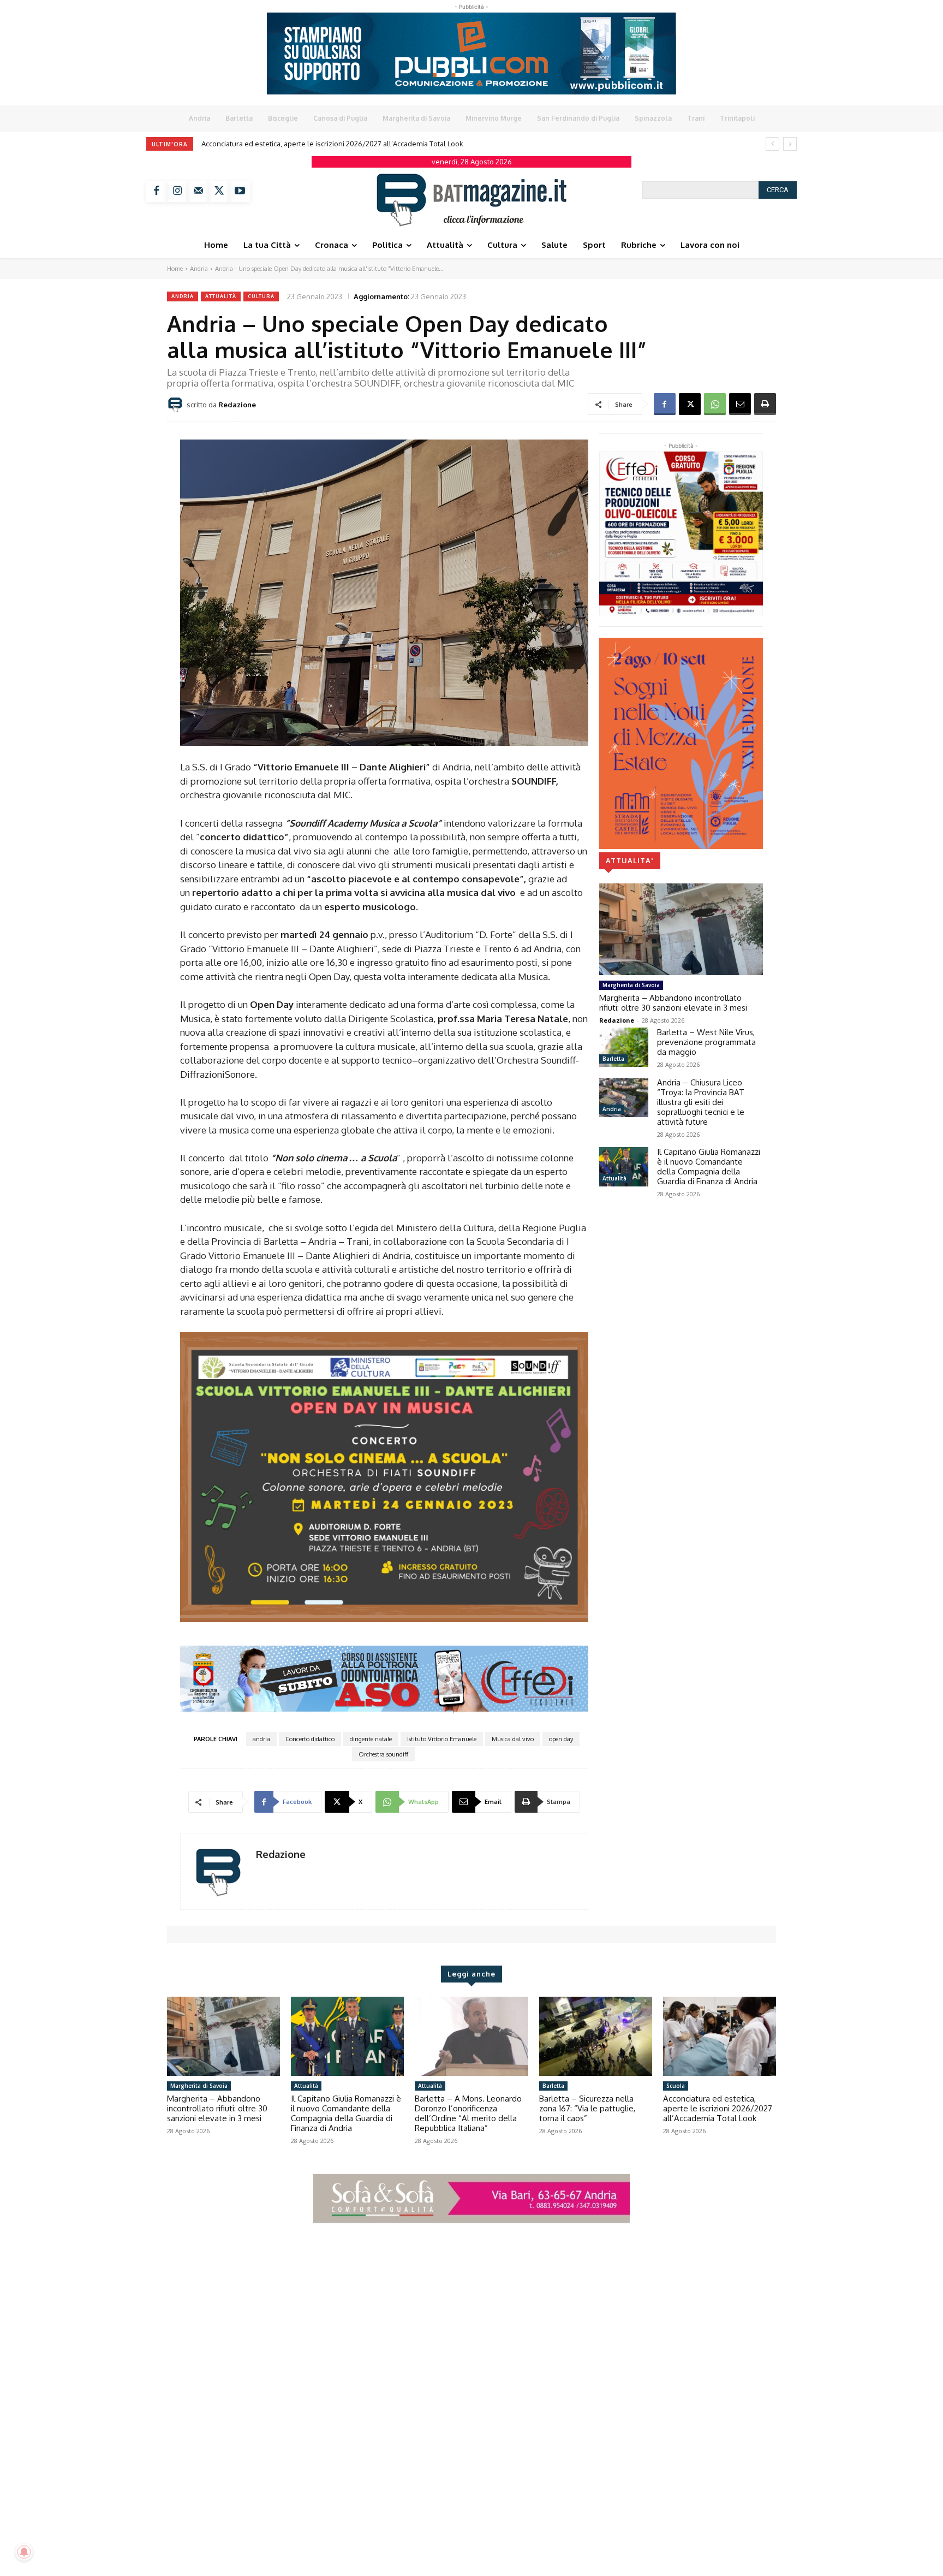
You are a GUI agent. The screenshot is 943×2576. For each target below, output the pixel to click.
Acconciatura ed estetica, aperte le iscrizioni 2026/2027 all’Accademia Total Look (718, 2108)
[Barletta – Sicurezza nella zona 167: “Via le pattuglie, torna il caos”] (596, 2036)
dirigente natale (371, 1739)
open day (561, 1739)
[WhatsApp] (715, 404)
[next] (790, 144)
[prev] (772, 144)
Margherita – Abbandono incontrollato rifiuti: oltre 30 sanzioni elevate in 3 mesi (331, 144)
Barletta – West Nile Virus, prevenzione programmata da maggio (706, 1042)
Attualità (221, 296)
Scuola (676, 2086)
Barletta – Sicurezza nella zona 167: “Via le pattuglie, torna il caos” (587, 2108)
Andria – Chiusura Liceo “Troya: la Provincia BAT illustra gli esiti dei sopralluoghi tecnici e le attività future (701, 1102)
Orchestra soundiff (383, 1754)
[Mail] (198, 192)
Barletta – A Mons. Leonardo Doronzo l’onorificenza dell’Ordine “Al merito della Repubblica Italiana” (468, 2113)
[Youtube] (240, 192)
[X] (219, 192)
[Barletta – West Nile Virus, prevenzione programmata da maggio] (624, 1047)
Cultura (261, 296)
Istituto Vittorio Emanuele (442, 1739)
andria (261, 1739)
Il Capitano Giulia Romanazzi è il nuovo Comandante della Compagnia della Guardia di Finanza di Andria (709, 1167)
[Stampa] (765, 404)
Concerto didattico (310, 1739)
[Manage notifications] (24, 2552)
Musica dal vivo (513, 1739)
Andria (199, 269)
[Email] (740, 404)
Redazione (237, 405)
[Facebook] (157, 192)
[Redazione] (177, 405)
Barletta (613, 1059)
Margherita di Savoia (631, 985)
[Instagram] (177, 192)
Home (175, 269)
